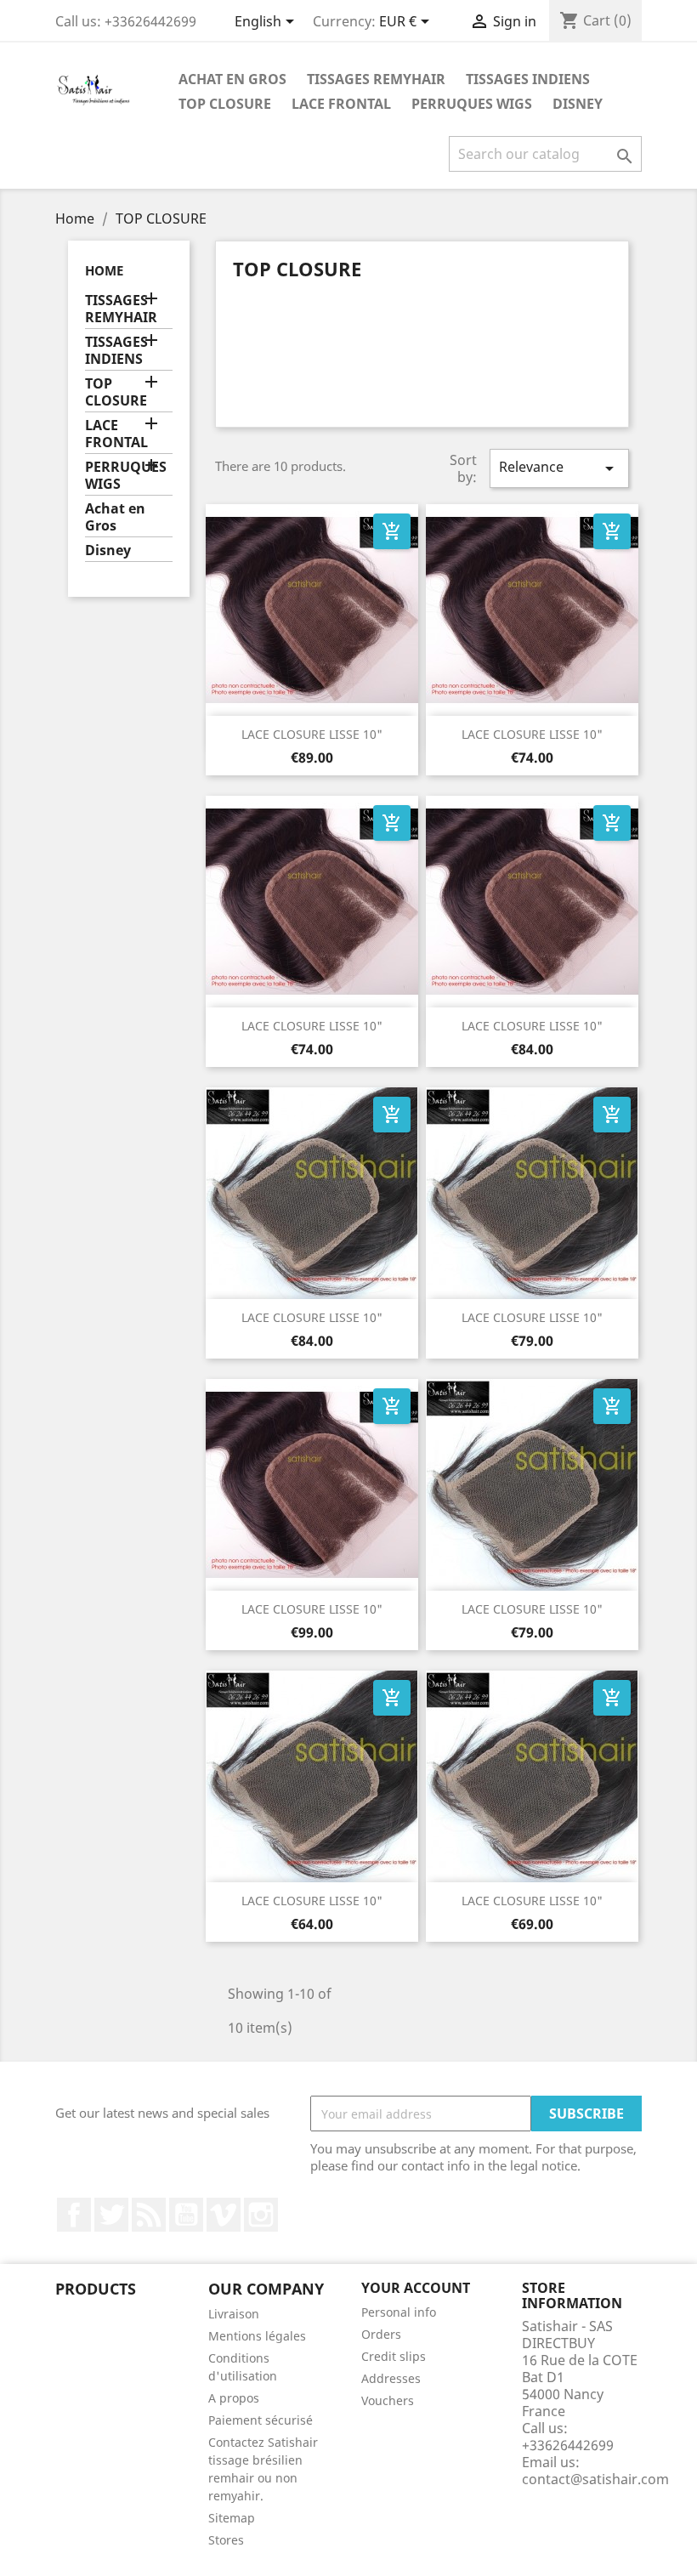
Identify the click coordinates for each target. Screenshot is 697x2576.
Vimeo (224, 2215)
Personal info (399, 2312)
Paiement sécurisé (261, 2420)
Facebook (74, 2215)
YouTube (186, 2215)
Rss (149, 2215)
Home (104, 270)
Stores (226, 2540)
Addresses (391, 2378)
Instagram (261, 2215)
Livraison (234, 2314)
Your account (416, 2288)
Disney (578, 104)
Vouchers (388, 2400)
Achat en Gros (232, 79)
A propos (234, 2398)
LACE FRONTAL (341, 104)
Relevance (559, 468)
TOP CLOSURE (225, 104)
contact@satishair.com (595, 2479)
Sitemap (232, 2518)
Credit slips (394, 2356)
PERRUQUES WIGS (472, 104)
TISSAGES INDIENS (528, 79)
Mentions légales (257, 2336)
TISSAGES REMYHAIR (376, 79)
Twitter (111, 2215)
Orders (381, 2334)
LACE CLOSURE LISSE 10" (312, 734)
